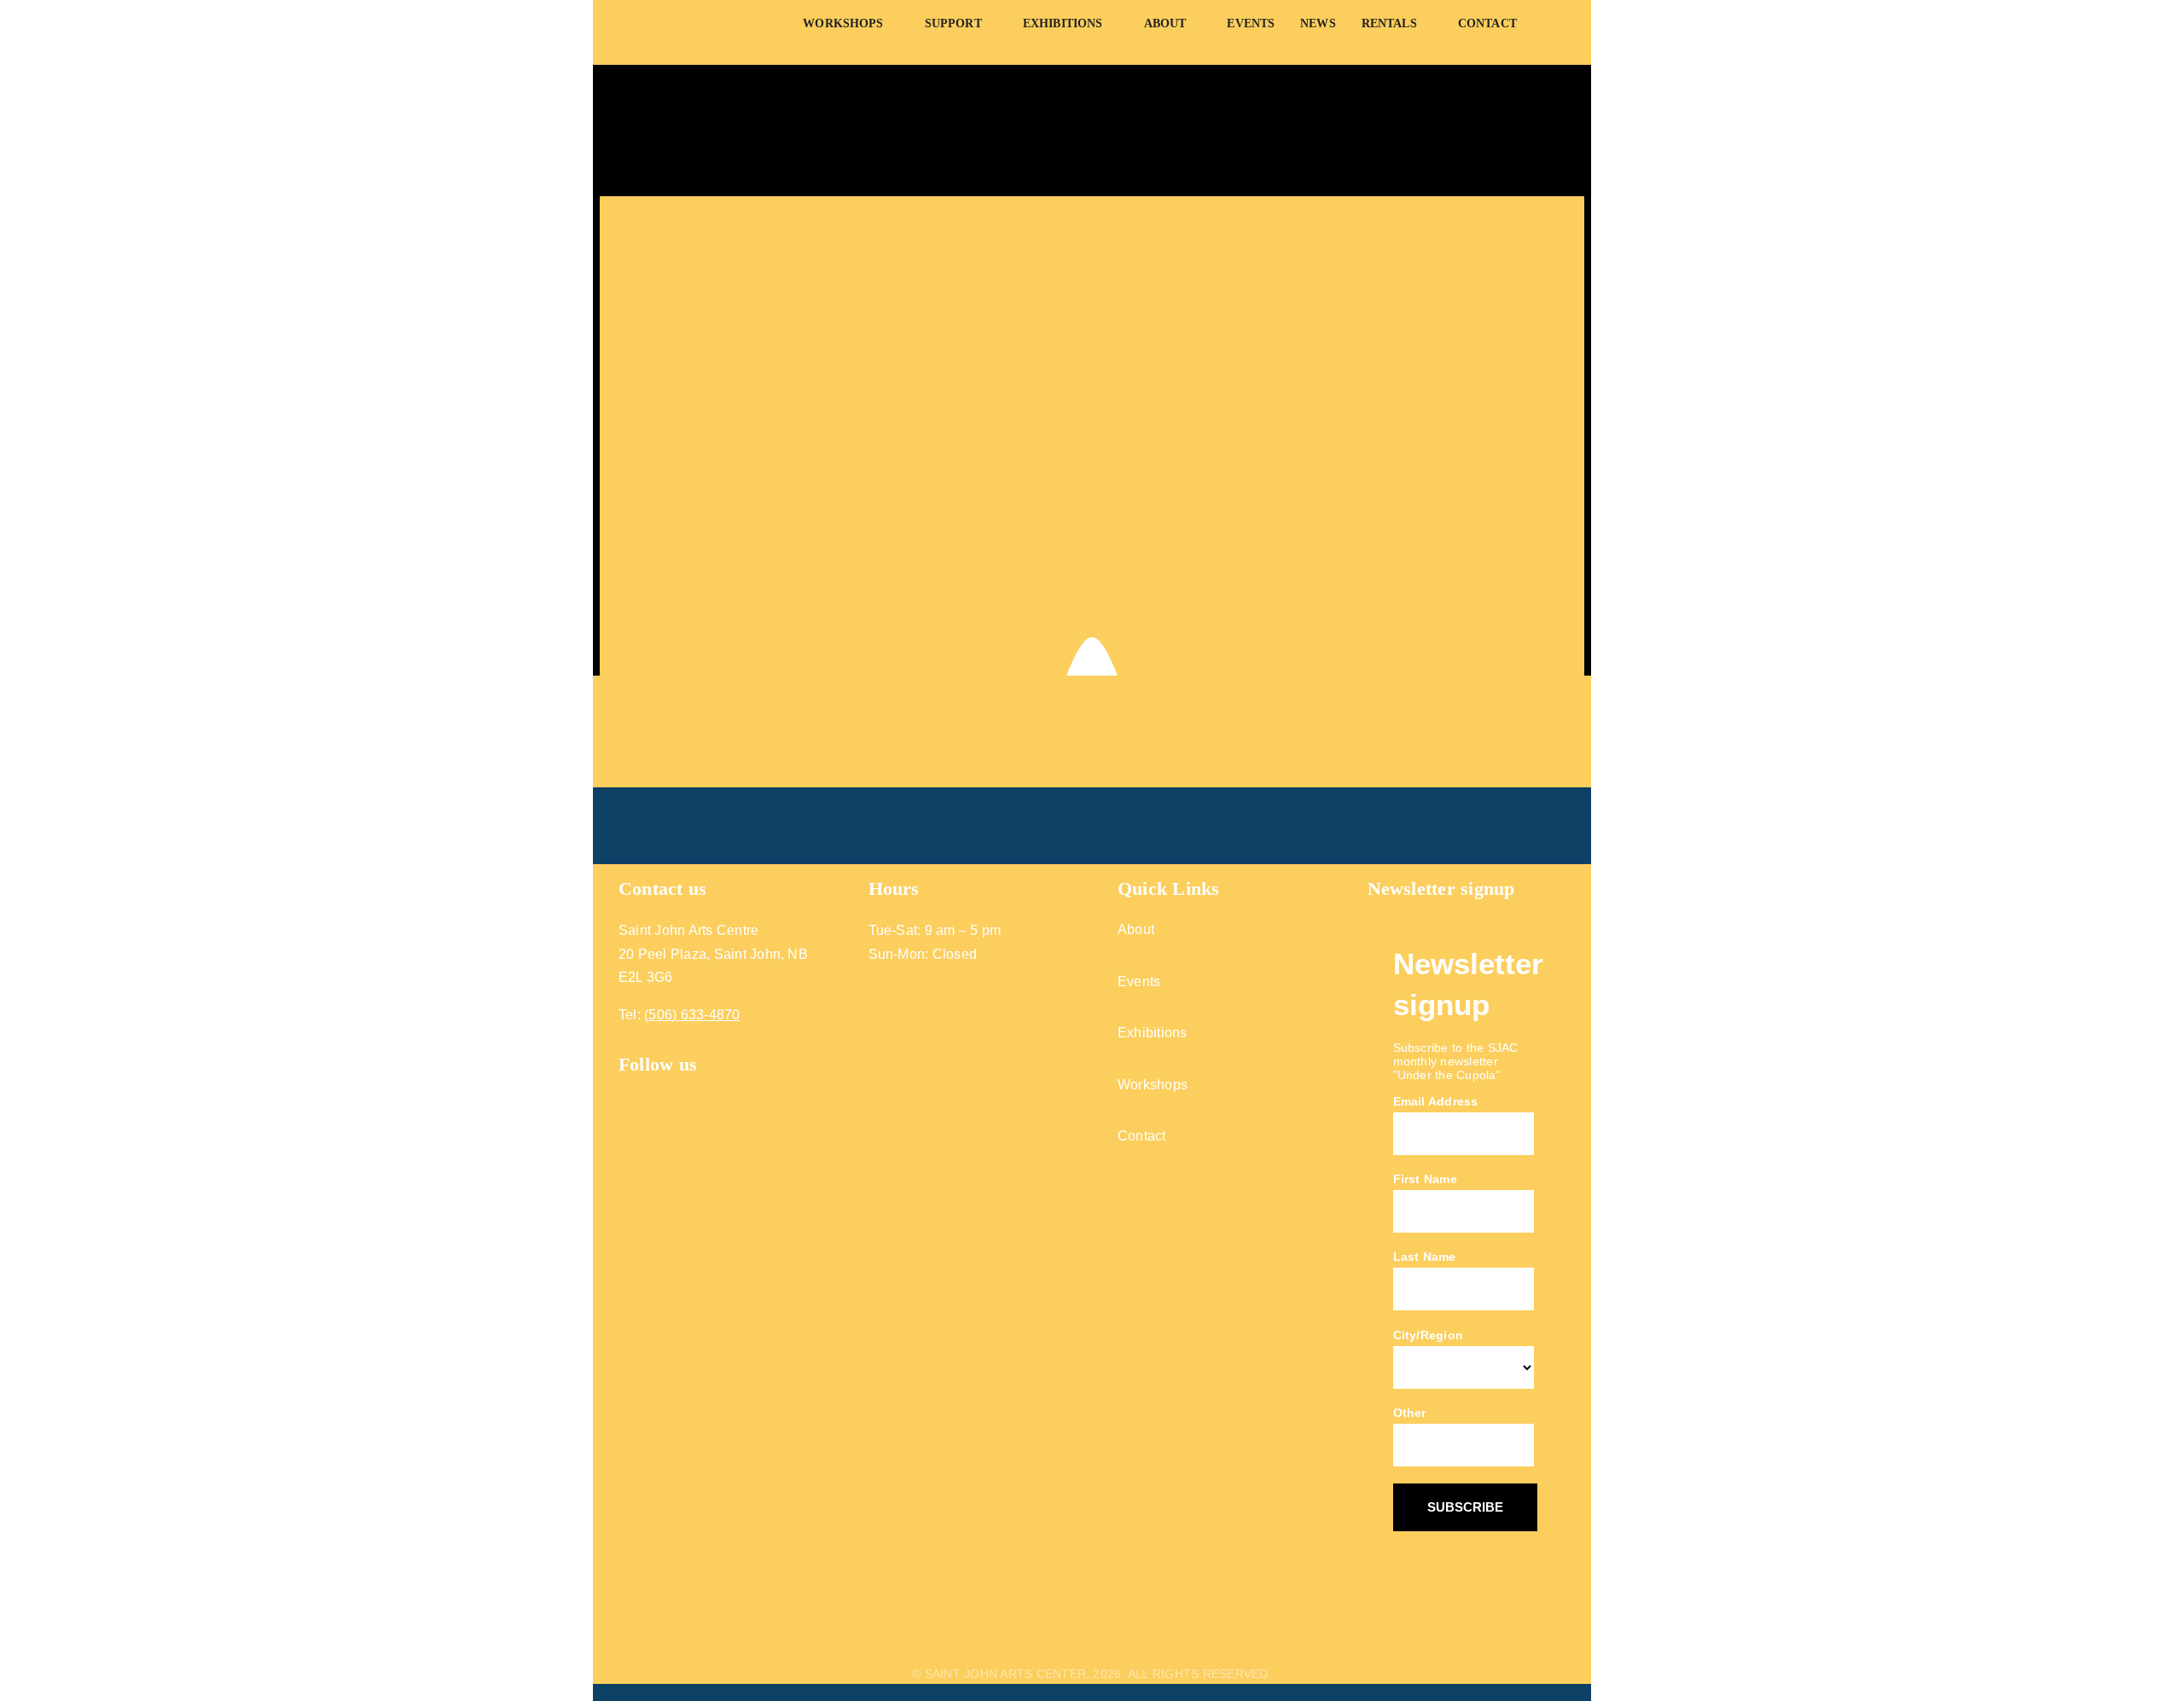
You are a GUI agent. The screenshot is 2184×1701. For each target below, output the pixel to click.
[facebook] (626, 1090)
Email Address (1436, 1101)
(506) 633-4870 (692, 1015)
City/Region (1429, 1335)
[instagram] (657, 1090)
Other (1410, 1413)
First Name (1425, 1179)
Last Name (1425, 1257)
